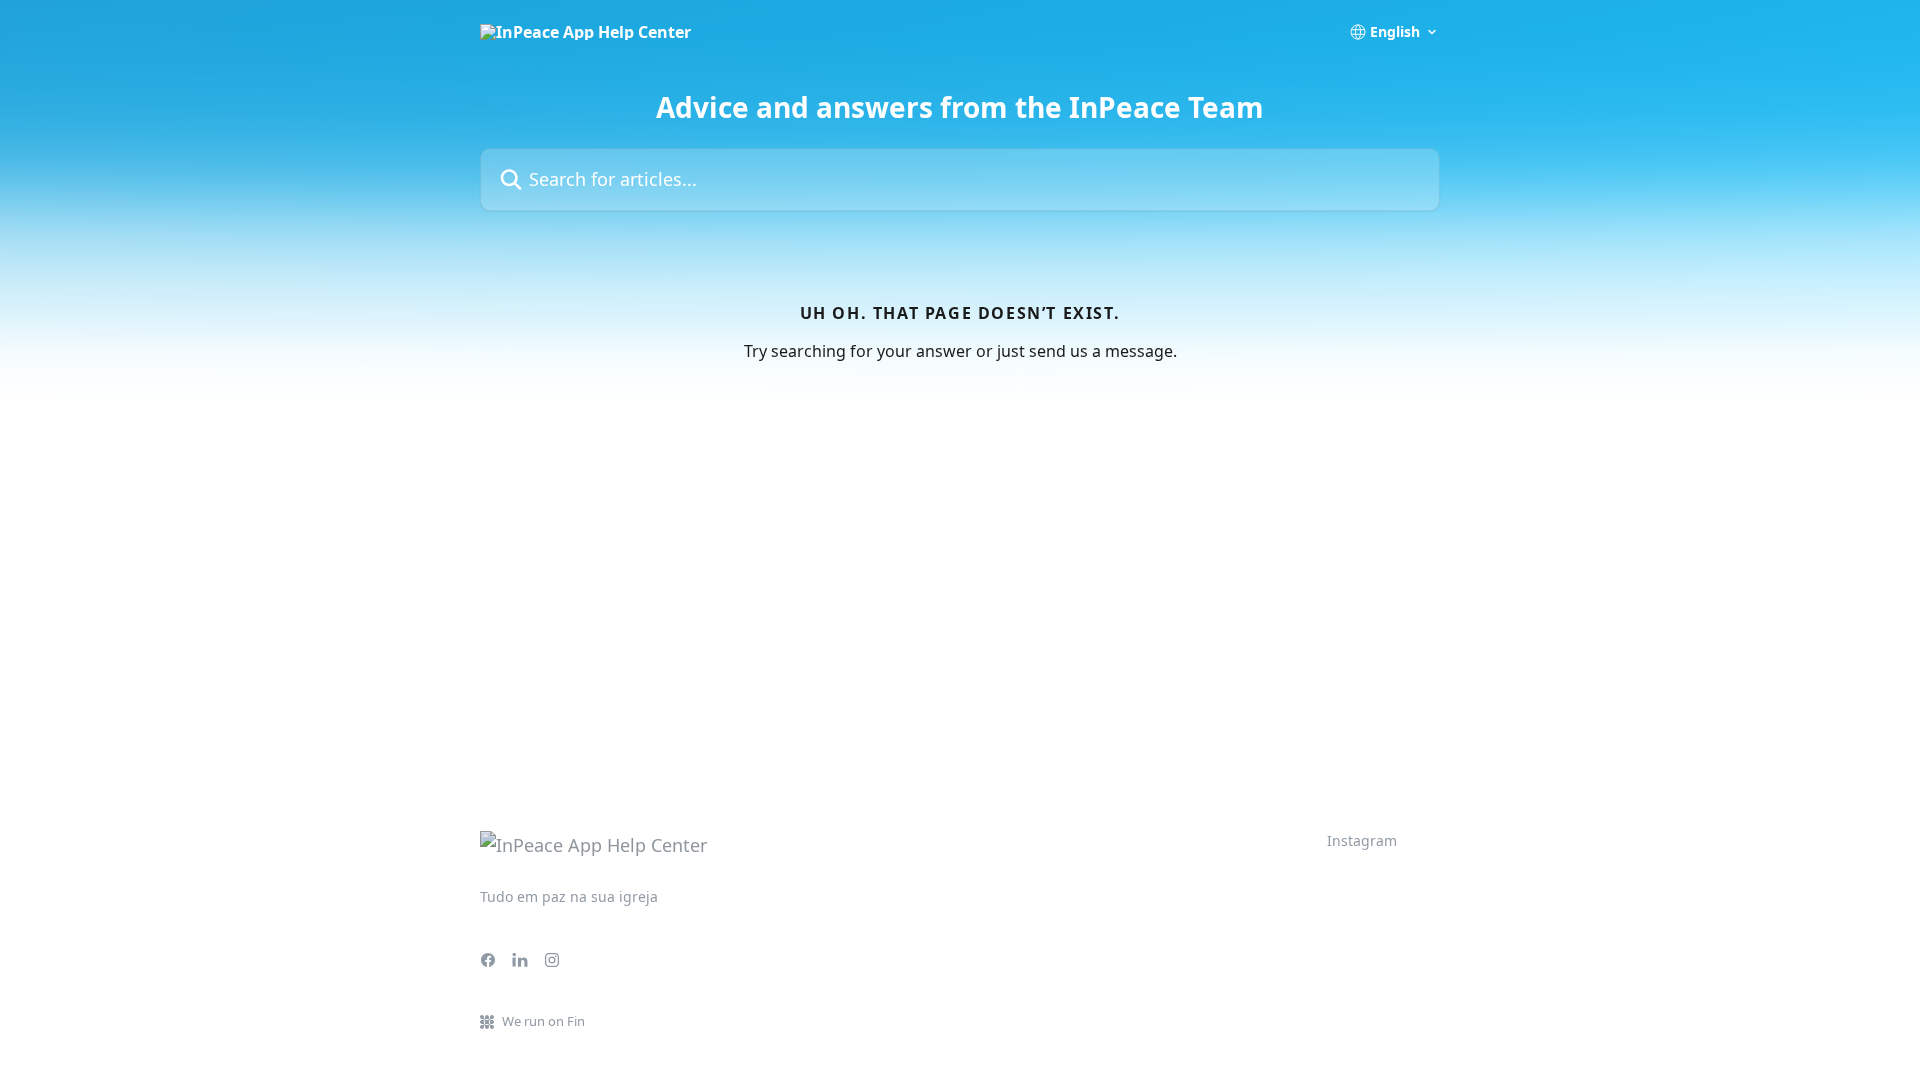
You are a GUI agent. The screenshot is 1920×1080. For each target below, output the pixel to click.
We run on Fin (543, 1021)
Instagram (1362, 840)
